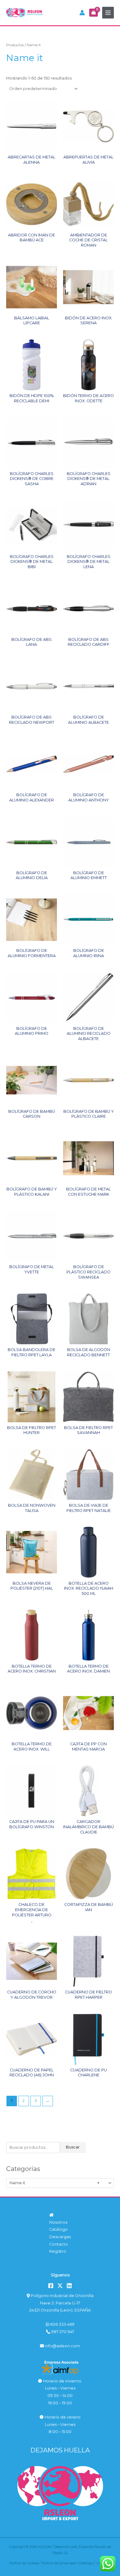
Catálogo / (88, 2563)
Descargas (60, 2237)
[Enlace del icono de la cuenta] (82, 13)
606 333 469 (62, 2324)
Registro (58, 2251)
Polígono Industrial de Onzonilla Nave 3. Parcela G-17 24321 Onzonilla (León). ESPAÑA (61, 2303)
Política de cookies (24, 2563)
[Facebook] (51, 2286)
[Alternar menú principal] (108, 13)
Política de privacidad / (60, 2563)
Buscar (73, 2147)
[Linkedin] (69, 2286)
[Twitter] (60, 2286)
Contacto (59, 2244)
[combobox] (60, 2183)
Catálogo (58, 2229)
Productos (15, 45)
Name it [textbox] (54, 2183)
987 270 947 (62, 2332)
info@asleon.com (62, 2346)
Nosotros (58, 2222)
